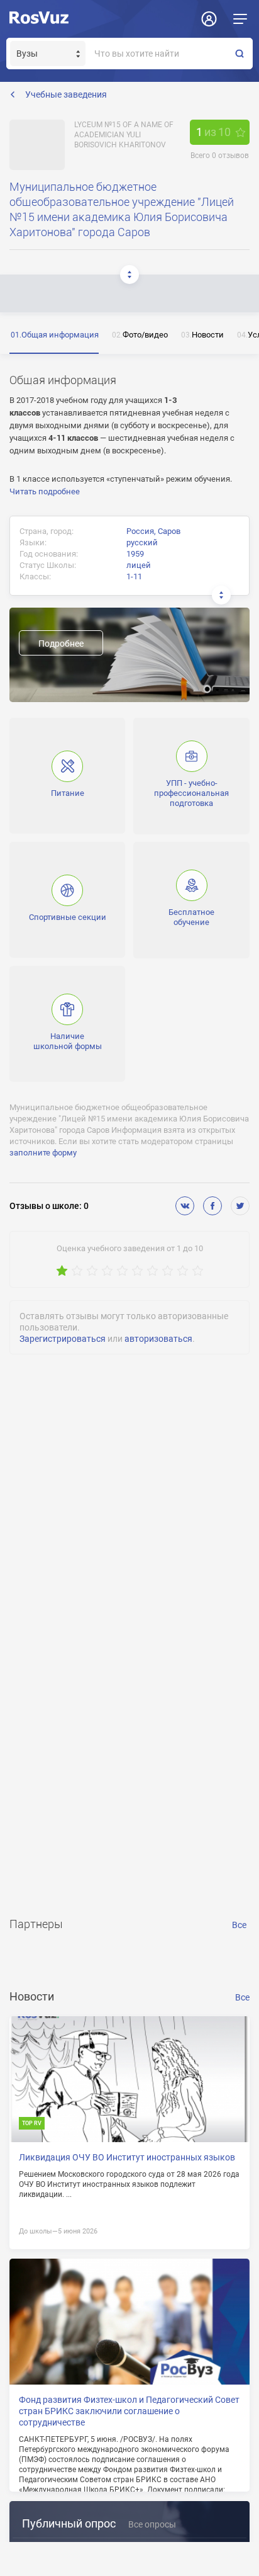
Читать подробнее (45, 491)
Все (239, 1925)
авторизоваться (158, 1339)
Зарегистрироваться (63, 1339)
